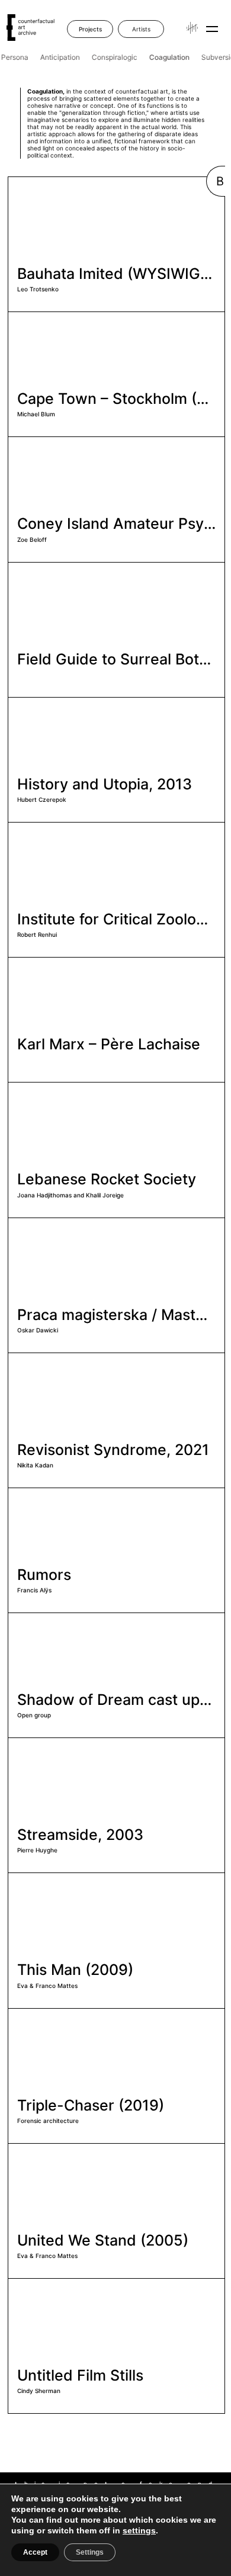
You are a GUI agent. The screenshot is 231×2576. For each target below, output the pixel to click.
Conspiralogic (112, 57)
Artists (141, 29)
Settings (90, 2552)
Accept (35, 2552)
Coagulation (167, 57)
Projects (90, 29)
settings (139, 2530)
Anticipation (58, 57)
